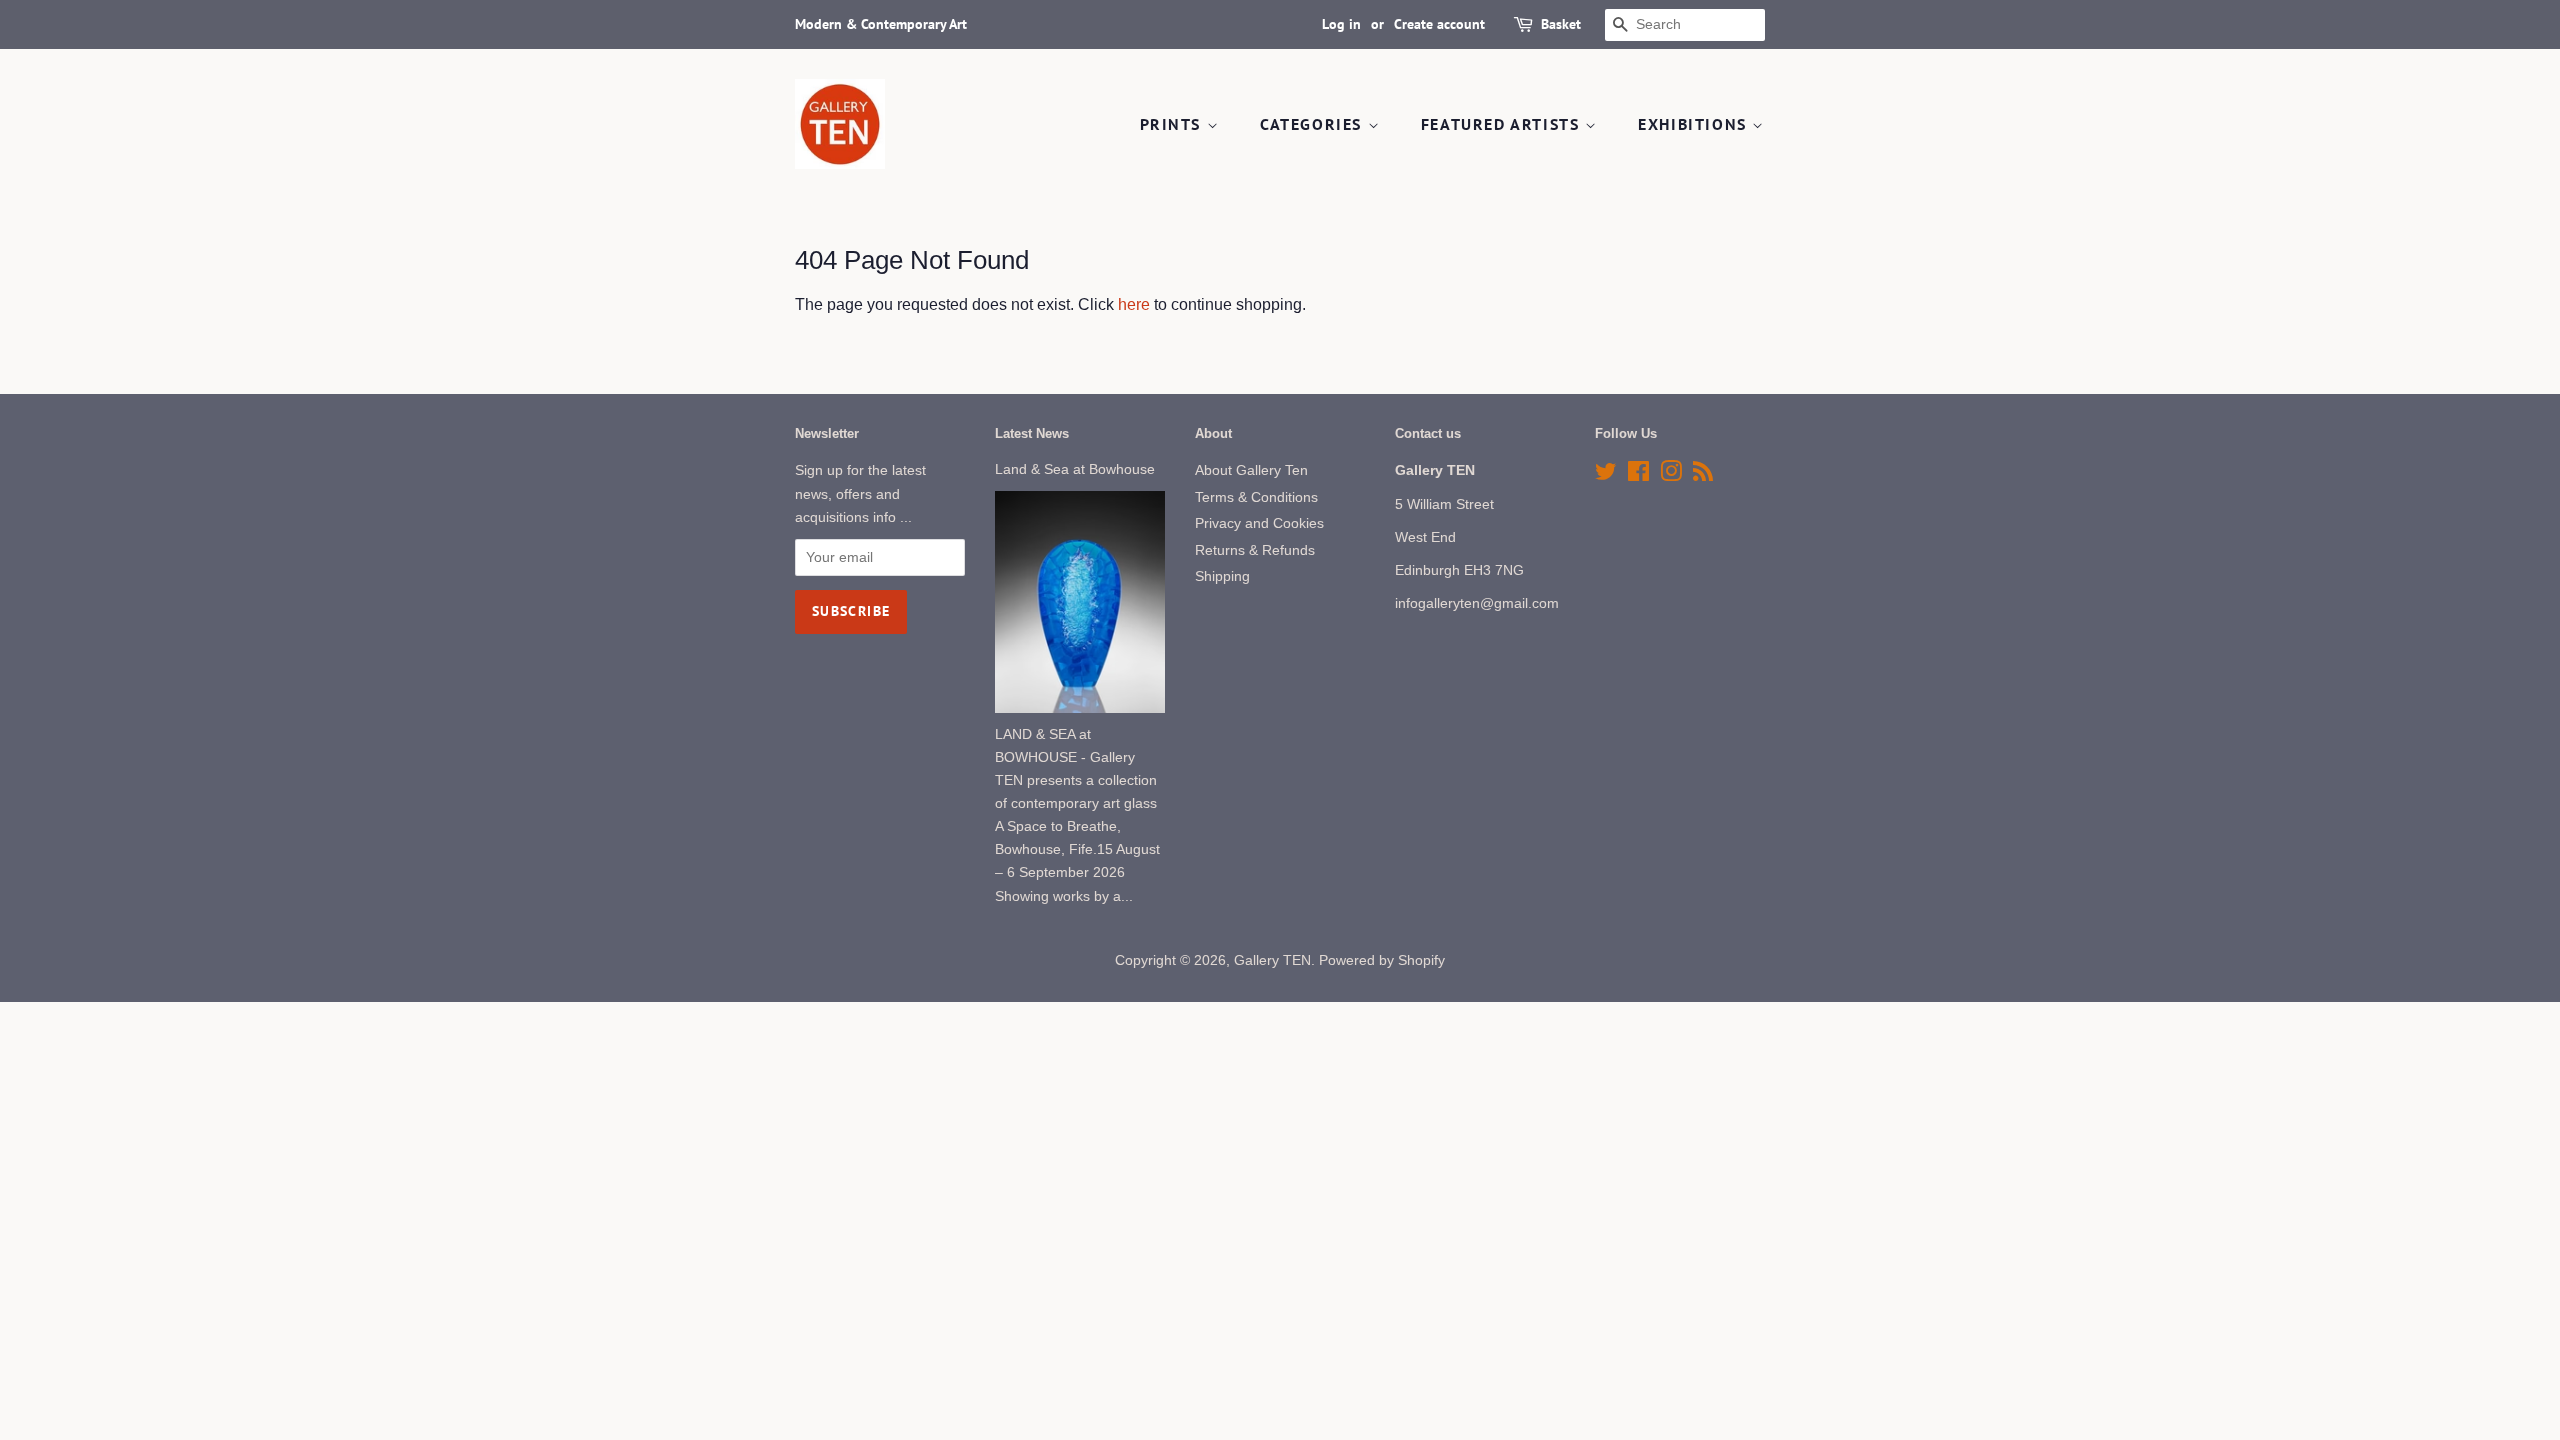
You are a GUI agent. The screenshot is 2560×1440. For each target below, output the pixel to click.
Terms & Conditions (1256, 497)
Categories (1314, 124)
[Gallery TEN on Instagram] (1671, 475)
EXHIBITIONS (1695, 124)
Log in (1341, 24)
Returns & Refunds (1255, 550)
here (1134, 304)
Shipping (1222, 576)
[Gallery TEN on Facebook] (1638, 475)
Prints (1173, 124)
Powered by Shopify (1382, 960)
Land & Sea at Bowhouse (1075, 469)
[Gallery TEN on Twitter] (1606, 475)
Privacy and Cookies (1259, 523)
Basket (1561, 24)
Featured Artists (1503, 124)
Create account (1439, 24)
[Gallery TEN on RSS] (1703, 475)
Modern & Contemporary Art (881, 24)
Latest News (1032, 433)
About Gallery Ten (1251, 470)
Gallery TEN (1272, 960)
